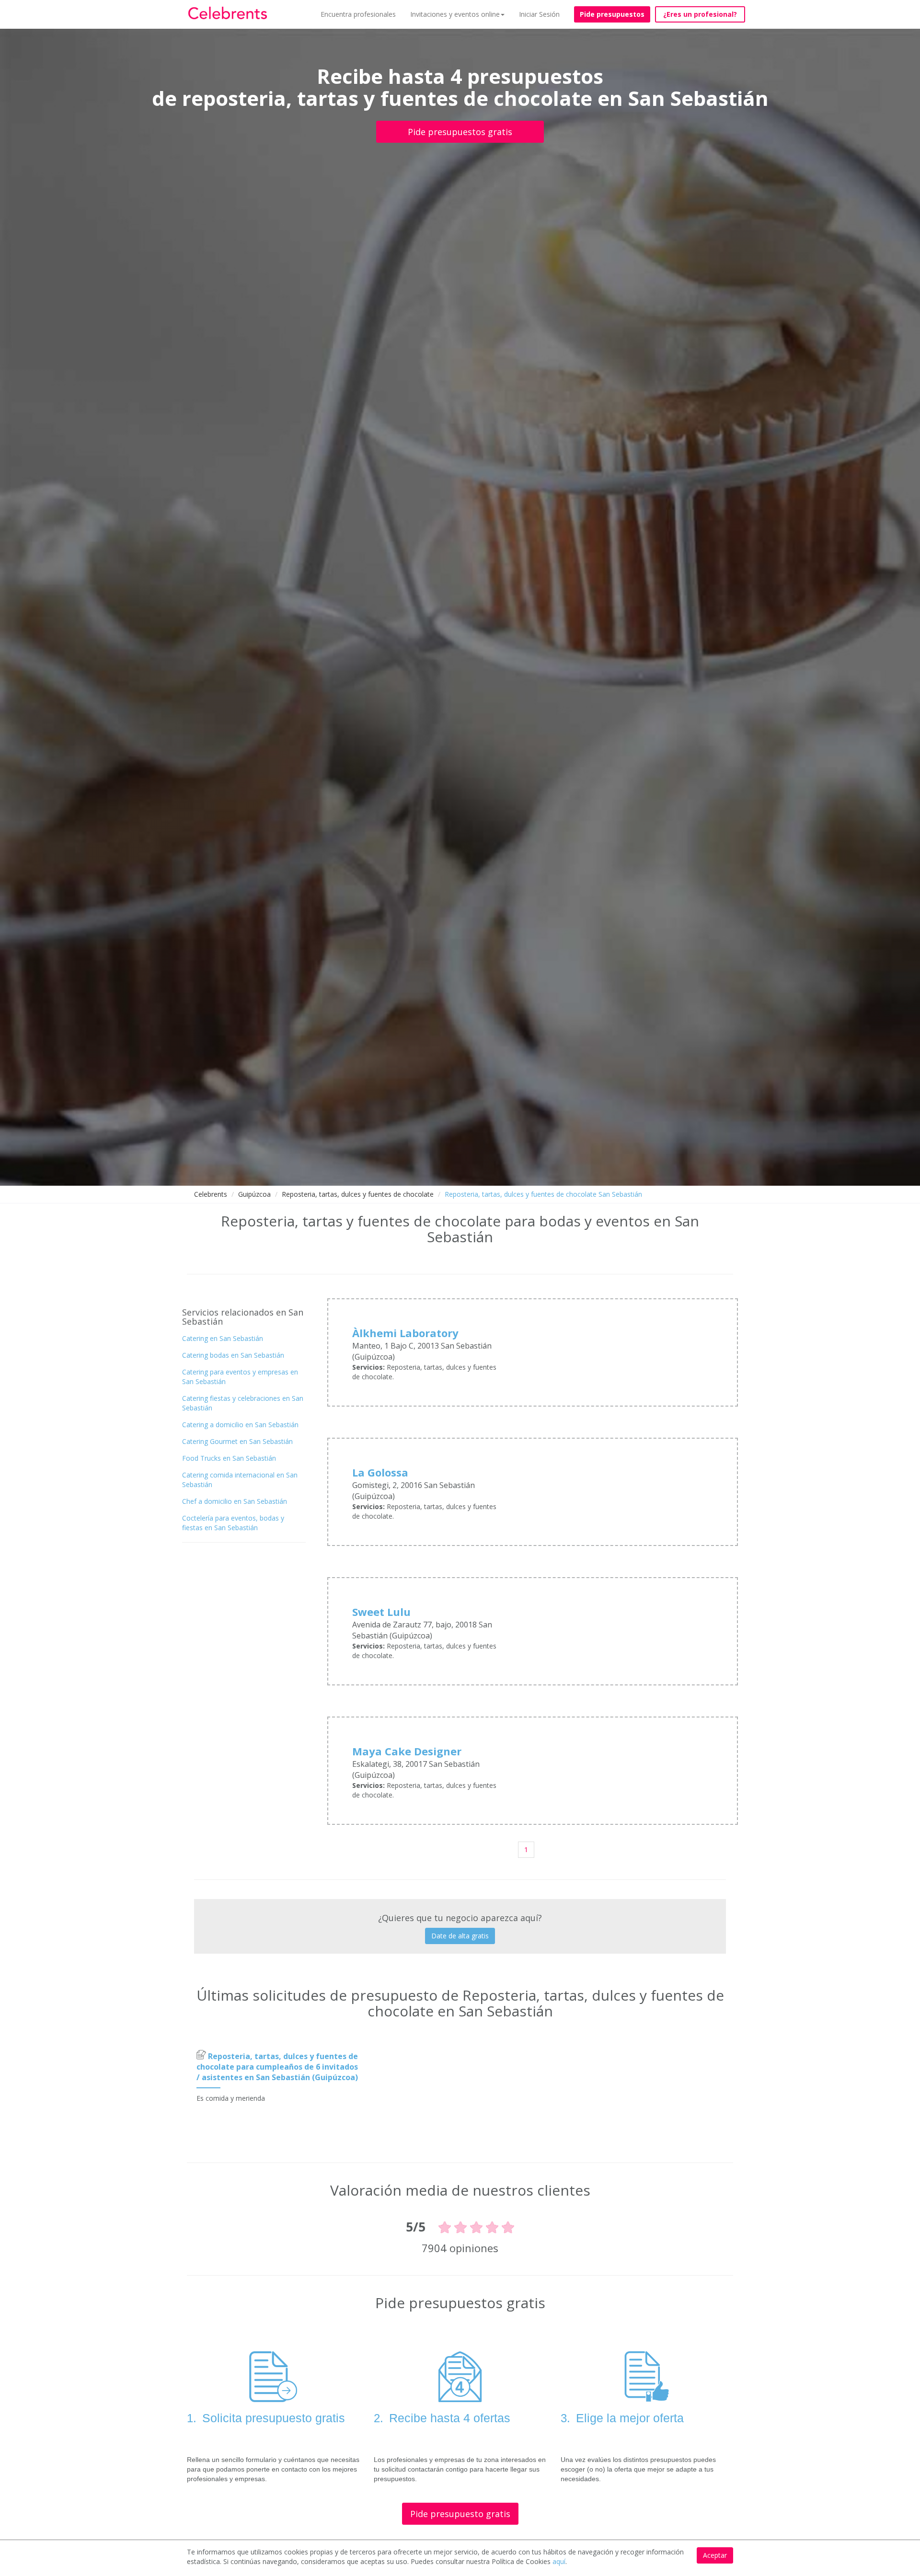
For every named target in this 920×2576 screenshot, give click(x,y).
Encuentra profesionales (358, 14)
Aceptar (715, 2555)
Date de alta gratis (460, 1936)
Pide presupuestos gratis (460, 132)
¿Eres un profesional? (700, 14)
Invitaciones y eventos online (455, 14)
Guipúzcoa (254, 1194)
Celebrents (211, 1194)
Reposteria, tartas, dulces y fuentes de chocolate (358, 1194)
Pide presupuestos (612, 14)
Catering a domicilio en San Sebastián (240, 1425)
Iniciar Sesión (539, 14)
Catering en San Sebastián (223, 1338)
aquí (559, 2561)
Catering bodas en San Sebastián (233, 1355)
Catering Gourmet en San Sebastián (237, 1441)
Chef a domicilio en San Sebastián (235, 1501)
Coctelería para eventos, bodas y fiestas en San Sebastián (233, 1523)
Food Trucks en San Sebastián (229, 1458)
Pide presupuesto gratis (460, 2514)
